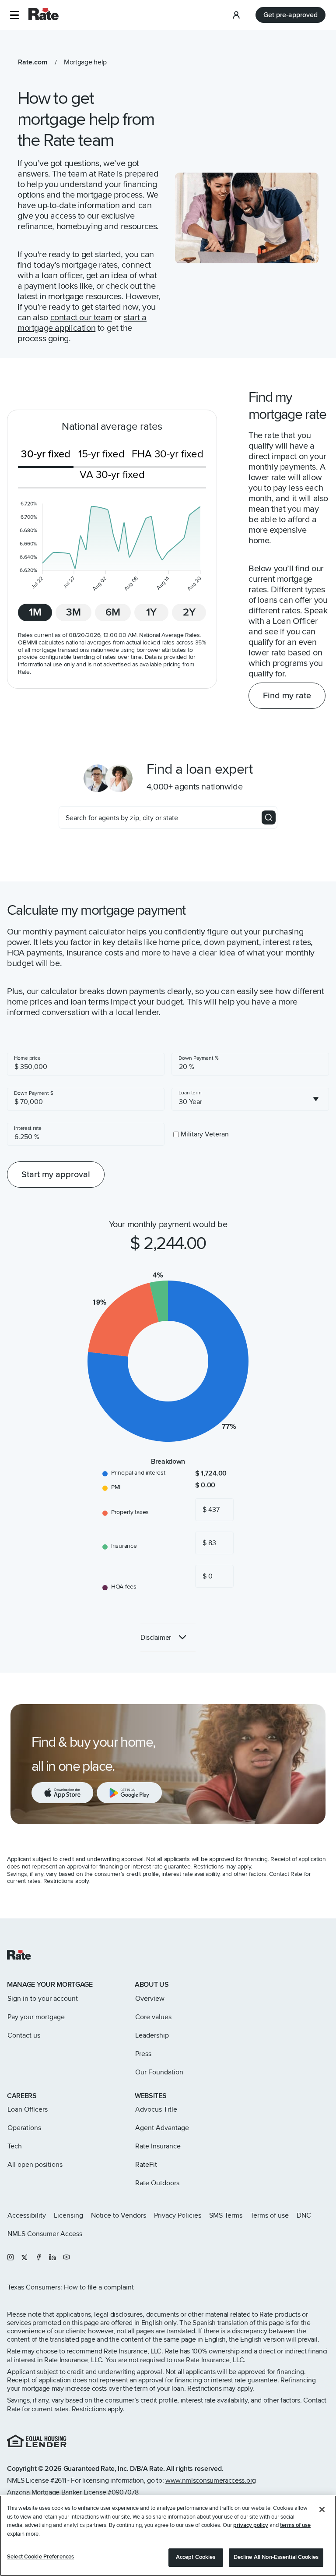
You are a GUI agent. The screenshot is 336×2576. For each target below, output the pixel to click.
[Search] (269, 817)
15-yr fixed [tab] (101, 454)
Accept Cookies (196, 2557)
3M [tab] (73, 612)
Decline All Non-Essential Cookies (276, 2557)
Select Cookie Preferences (40, 2557)
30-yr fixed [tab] (46, 454)
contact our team (81, 318)
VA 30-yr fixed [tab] (112, 475)
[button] (14, 15)
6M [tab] (113, 612)
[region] (168, 2536)
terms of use (295, 2525)
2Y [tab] (189, 612)
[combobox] (250, 1099)
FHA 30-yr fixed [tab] (168, 454)
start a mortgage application (82, 323)
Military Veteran (205, 1134)
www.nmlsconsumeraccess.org (211, 2480)
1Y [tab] (151, 612)
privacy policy (251, 2525)
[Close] (322, 2509)
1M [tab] (35, 612)
